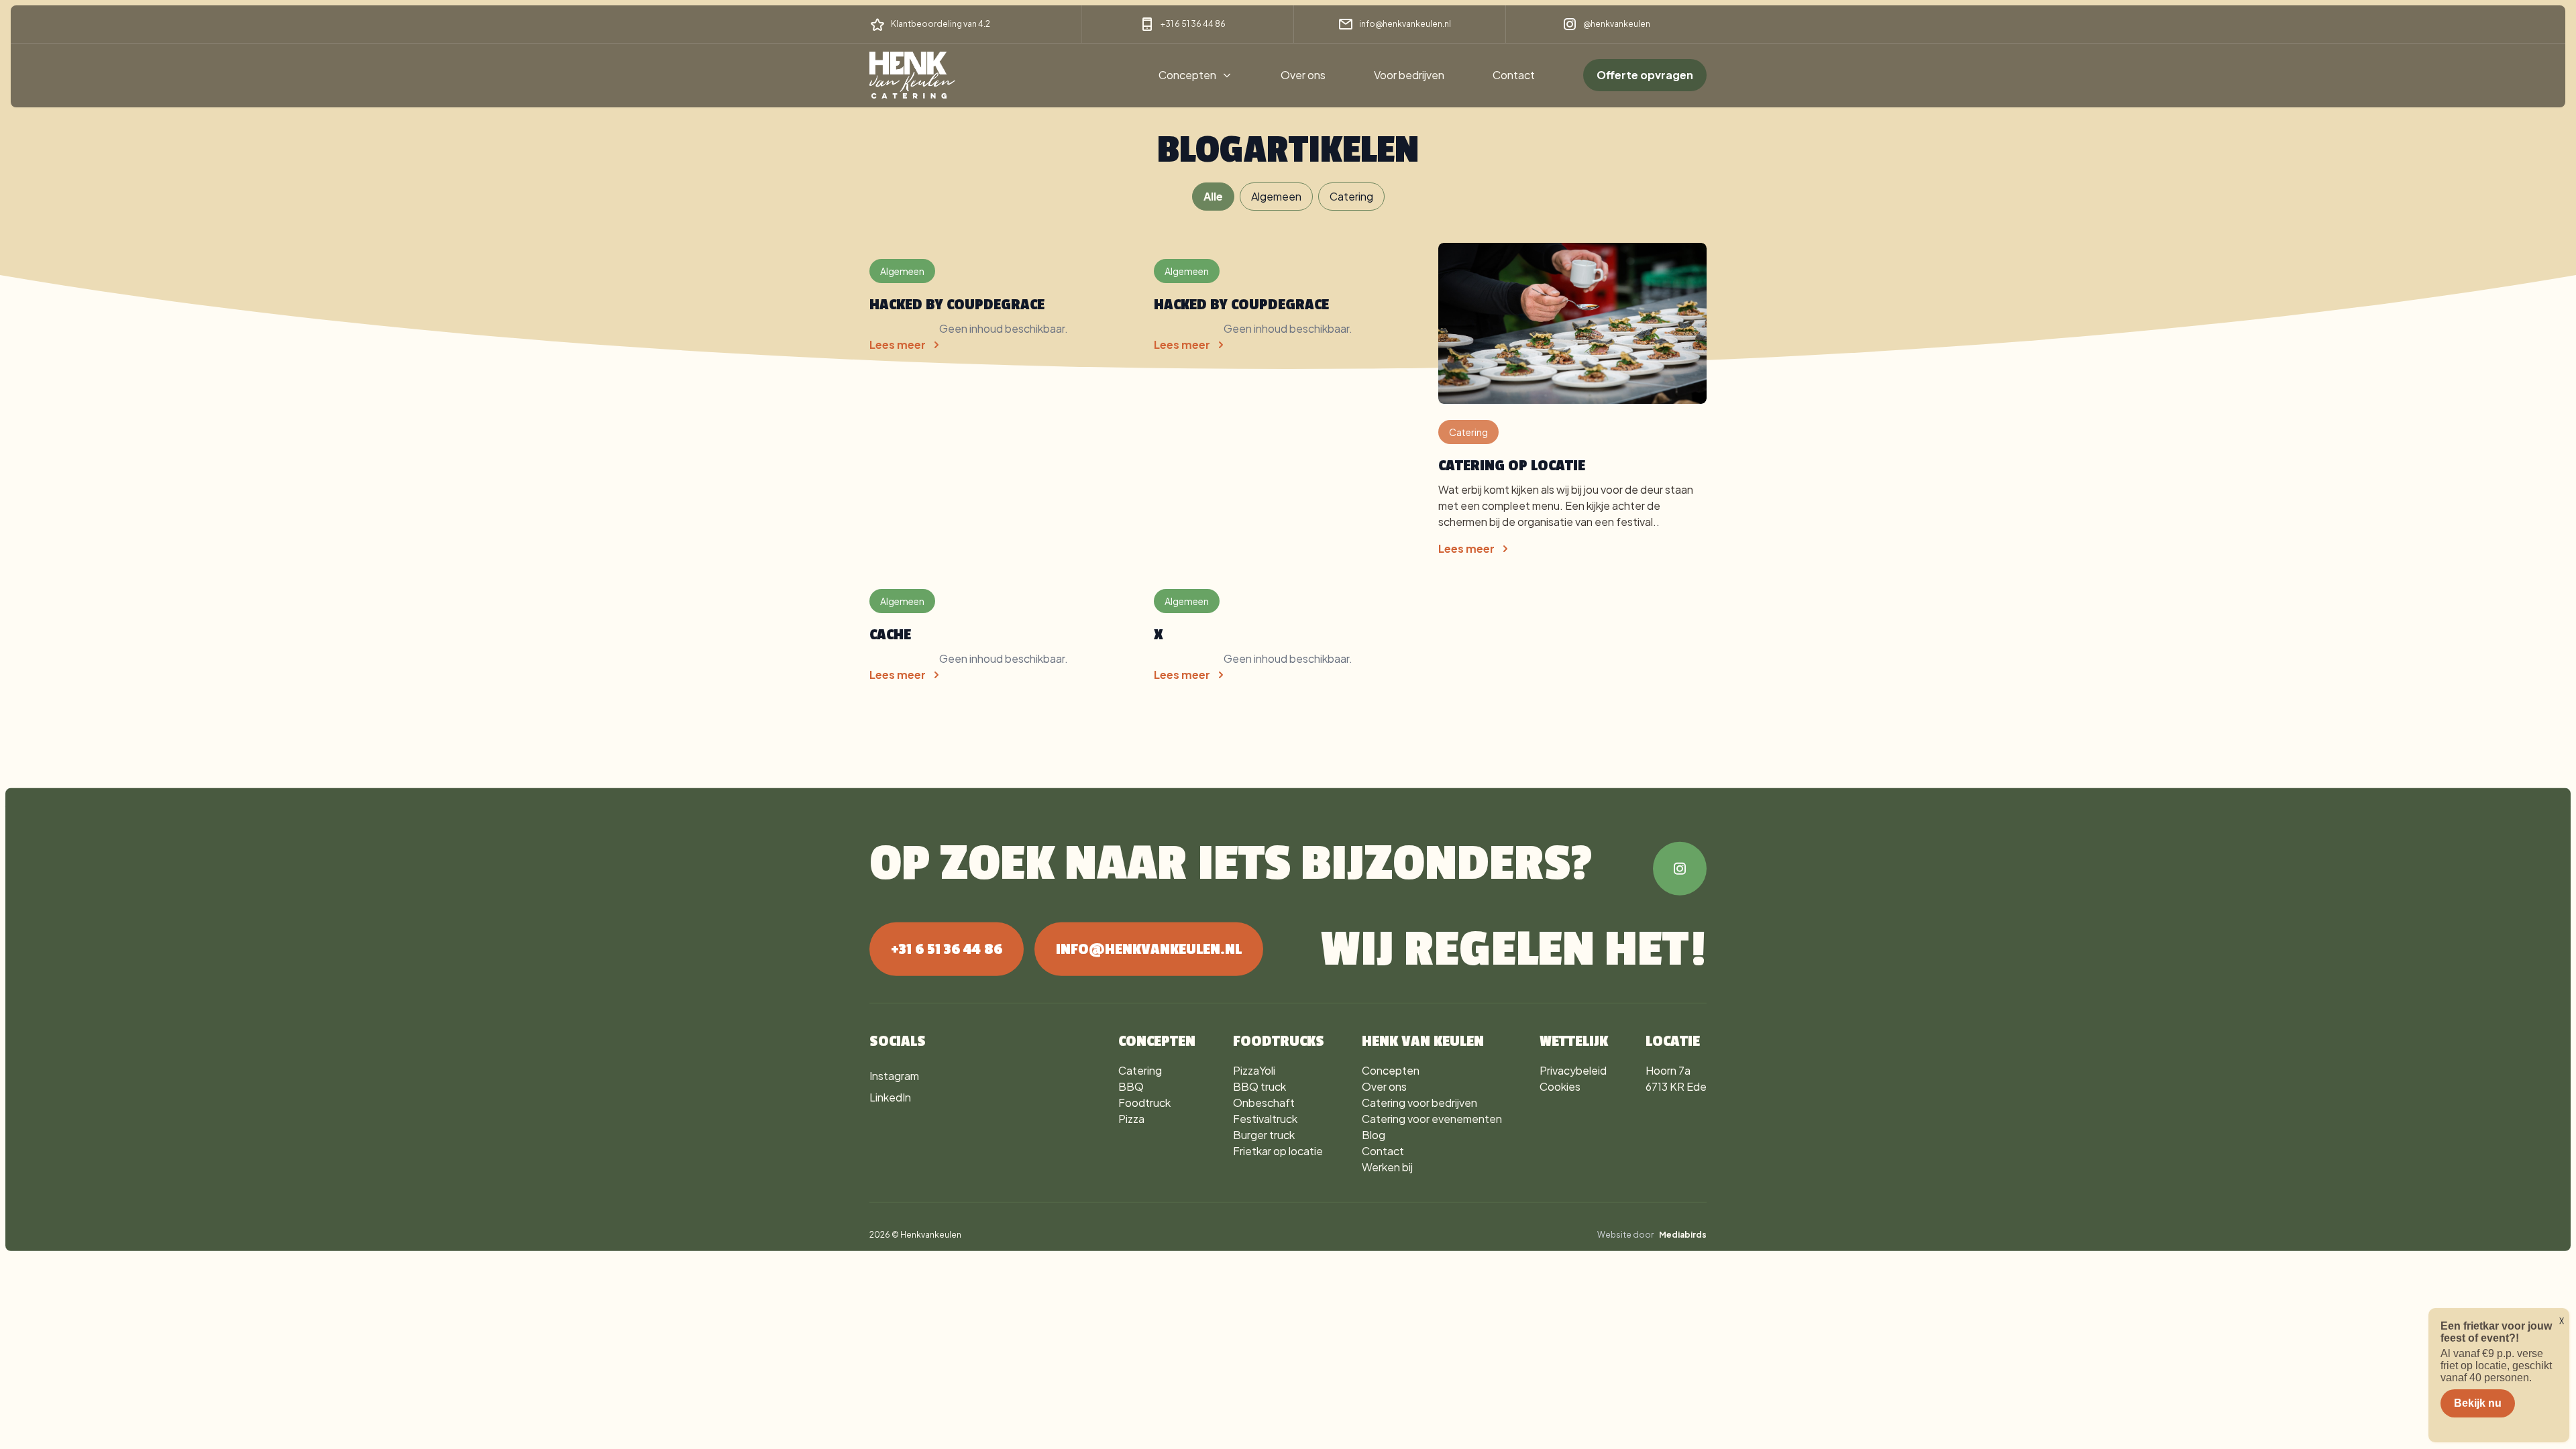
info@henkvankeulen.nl (1405, 24)
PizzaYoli (1254, 1070)
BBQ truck (1259, 1086)
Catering (1351, 196)
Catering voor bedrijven (1419, 1103)
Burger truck (1264, 1135)
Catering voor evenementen (1432, 1119)
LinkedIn (890, 1097)
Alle (1213, 196)
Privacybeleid (1573, 1070)
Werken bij (1387, 1167)
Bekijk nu (2478, 1403)
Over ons (1303, 75)
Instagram (894, 1076)
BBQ (1131, 1086)
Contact (1514, 75)
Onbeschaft (1264, 1103)
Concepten (1187, 75)
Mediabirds (1683, 1235)
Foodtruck (1144, 1103)
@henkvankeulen (1617, 24)
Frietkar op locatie (1278, 1151)
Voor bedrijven (1409, 75)
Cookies (1560, 1086)
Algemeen (1276, 196)
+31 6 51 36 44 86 (1193, 24)
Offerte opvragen (1645, 75)
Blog (1374, 1135)
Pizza (1131, 1119)
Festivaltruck (1265, 1119)
